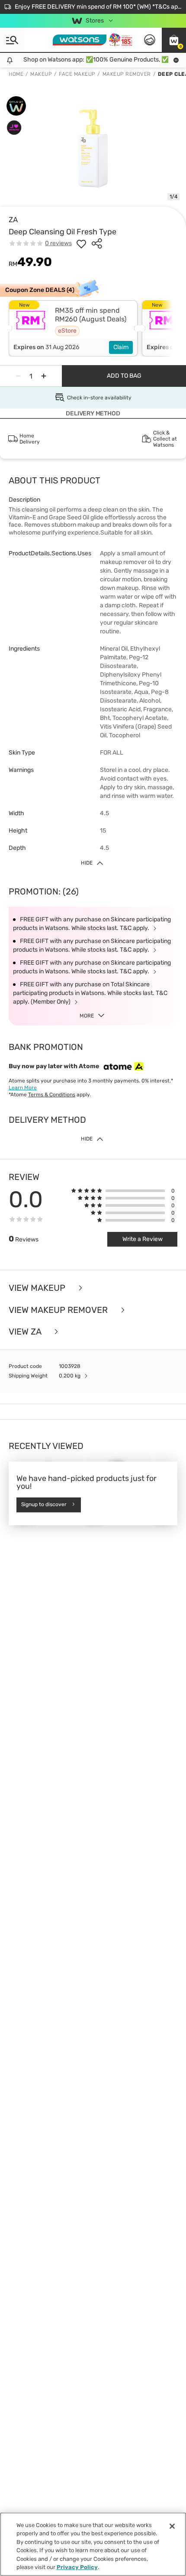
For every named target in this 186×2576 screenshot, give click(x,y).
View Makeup (38, 1288)
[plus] (44, 376)
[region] (93, 2544)
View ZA (26, 1332)
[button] (174, 40)
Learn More (23, 1088)
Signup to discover (44, 1505)
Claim (121, 347)
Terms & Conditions (52, 1095)
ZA (13, 220)
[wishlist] (81, 243)
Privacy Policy (77, 2567)
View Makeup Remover (59, 1310)
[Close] (172, 2526)
